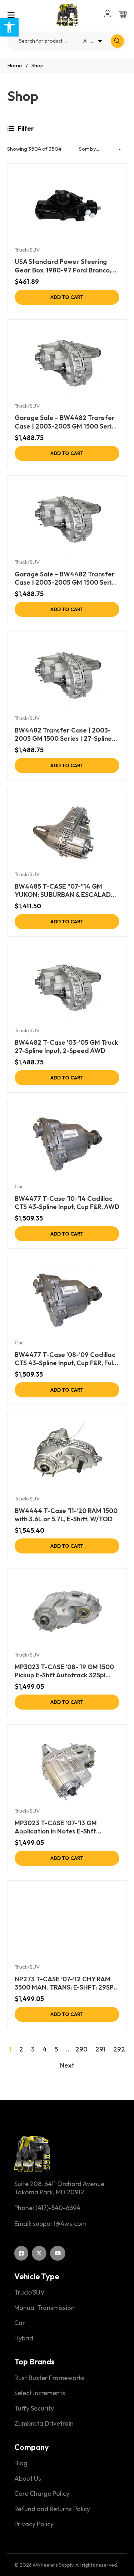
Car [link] (19, 1186)
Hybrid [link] (24, 2338)
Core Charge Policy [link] (42, 2494)
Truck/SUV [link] (27, 250)
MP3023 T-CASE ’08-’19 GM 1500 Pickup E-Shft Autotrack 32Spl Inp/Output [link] (64, 1671)
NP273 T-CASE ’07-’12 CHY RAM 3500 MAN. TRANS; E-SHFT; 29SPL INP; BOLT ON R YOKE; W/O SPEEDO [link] (66, 1983)
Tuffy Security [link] (34, 2408)
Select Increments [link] (40, 2393)
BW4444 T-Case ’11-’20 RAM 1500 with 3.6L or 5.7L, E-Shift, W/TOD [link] (66, 1515)
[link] (9, 27)
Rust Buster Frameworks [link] (49, 2378)
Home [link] (15, 65)
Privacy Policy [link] (34, 2524)
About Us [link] (28, 2479)
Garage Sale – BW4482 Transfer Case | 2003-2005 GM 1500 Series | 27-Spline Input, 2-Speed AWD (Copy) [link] (66, 578)
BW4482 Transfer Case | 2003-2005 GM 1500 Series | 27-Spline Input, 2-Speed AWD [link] (63, 734)
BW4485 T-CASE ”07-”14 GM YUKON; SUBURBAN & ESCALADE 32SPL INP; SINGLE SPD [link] (65, 891)
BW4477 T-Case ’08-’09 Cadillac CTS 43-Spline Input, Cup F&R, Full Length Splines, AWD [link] (65, 1359)
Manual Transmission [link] (44, 2308)
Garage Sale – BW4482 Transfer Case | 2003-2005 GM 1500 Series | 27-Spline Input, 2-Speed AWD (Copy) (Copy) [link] (66, 422)
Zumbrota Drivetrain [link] (44, 2423)
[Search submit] (117, 41)
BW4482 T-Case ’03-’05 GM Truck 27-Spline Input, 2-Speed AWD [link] (66, 1047)
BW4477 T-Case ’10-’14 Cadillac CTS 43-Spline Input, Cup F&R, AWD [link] (67, 1203)
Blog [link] (21, 2463)
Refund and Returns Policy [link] (52, 2509)
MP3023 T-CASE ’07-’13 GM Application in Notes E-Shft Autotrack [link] (56, 1827)
